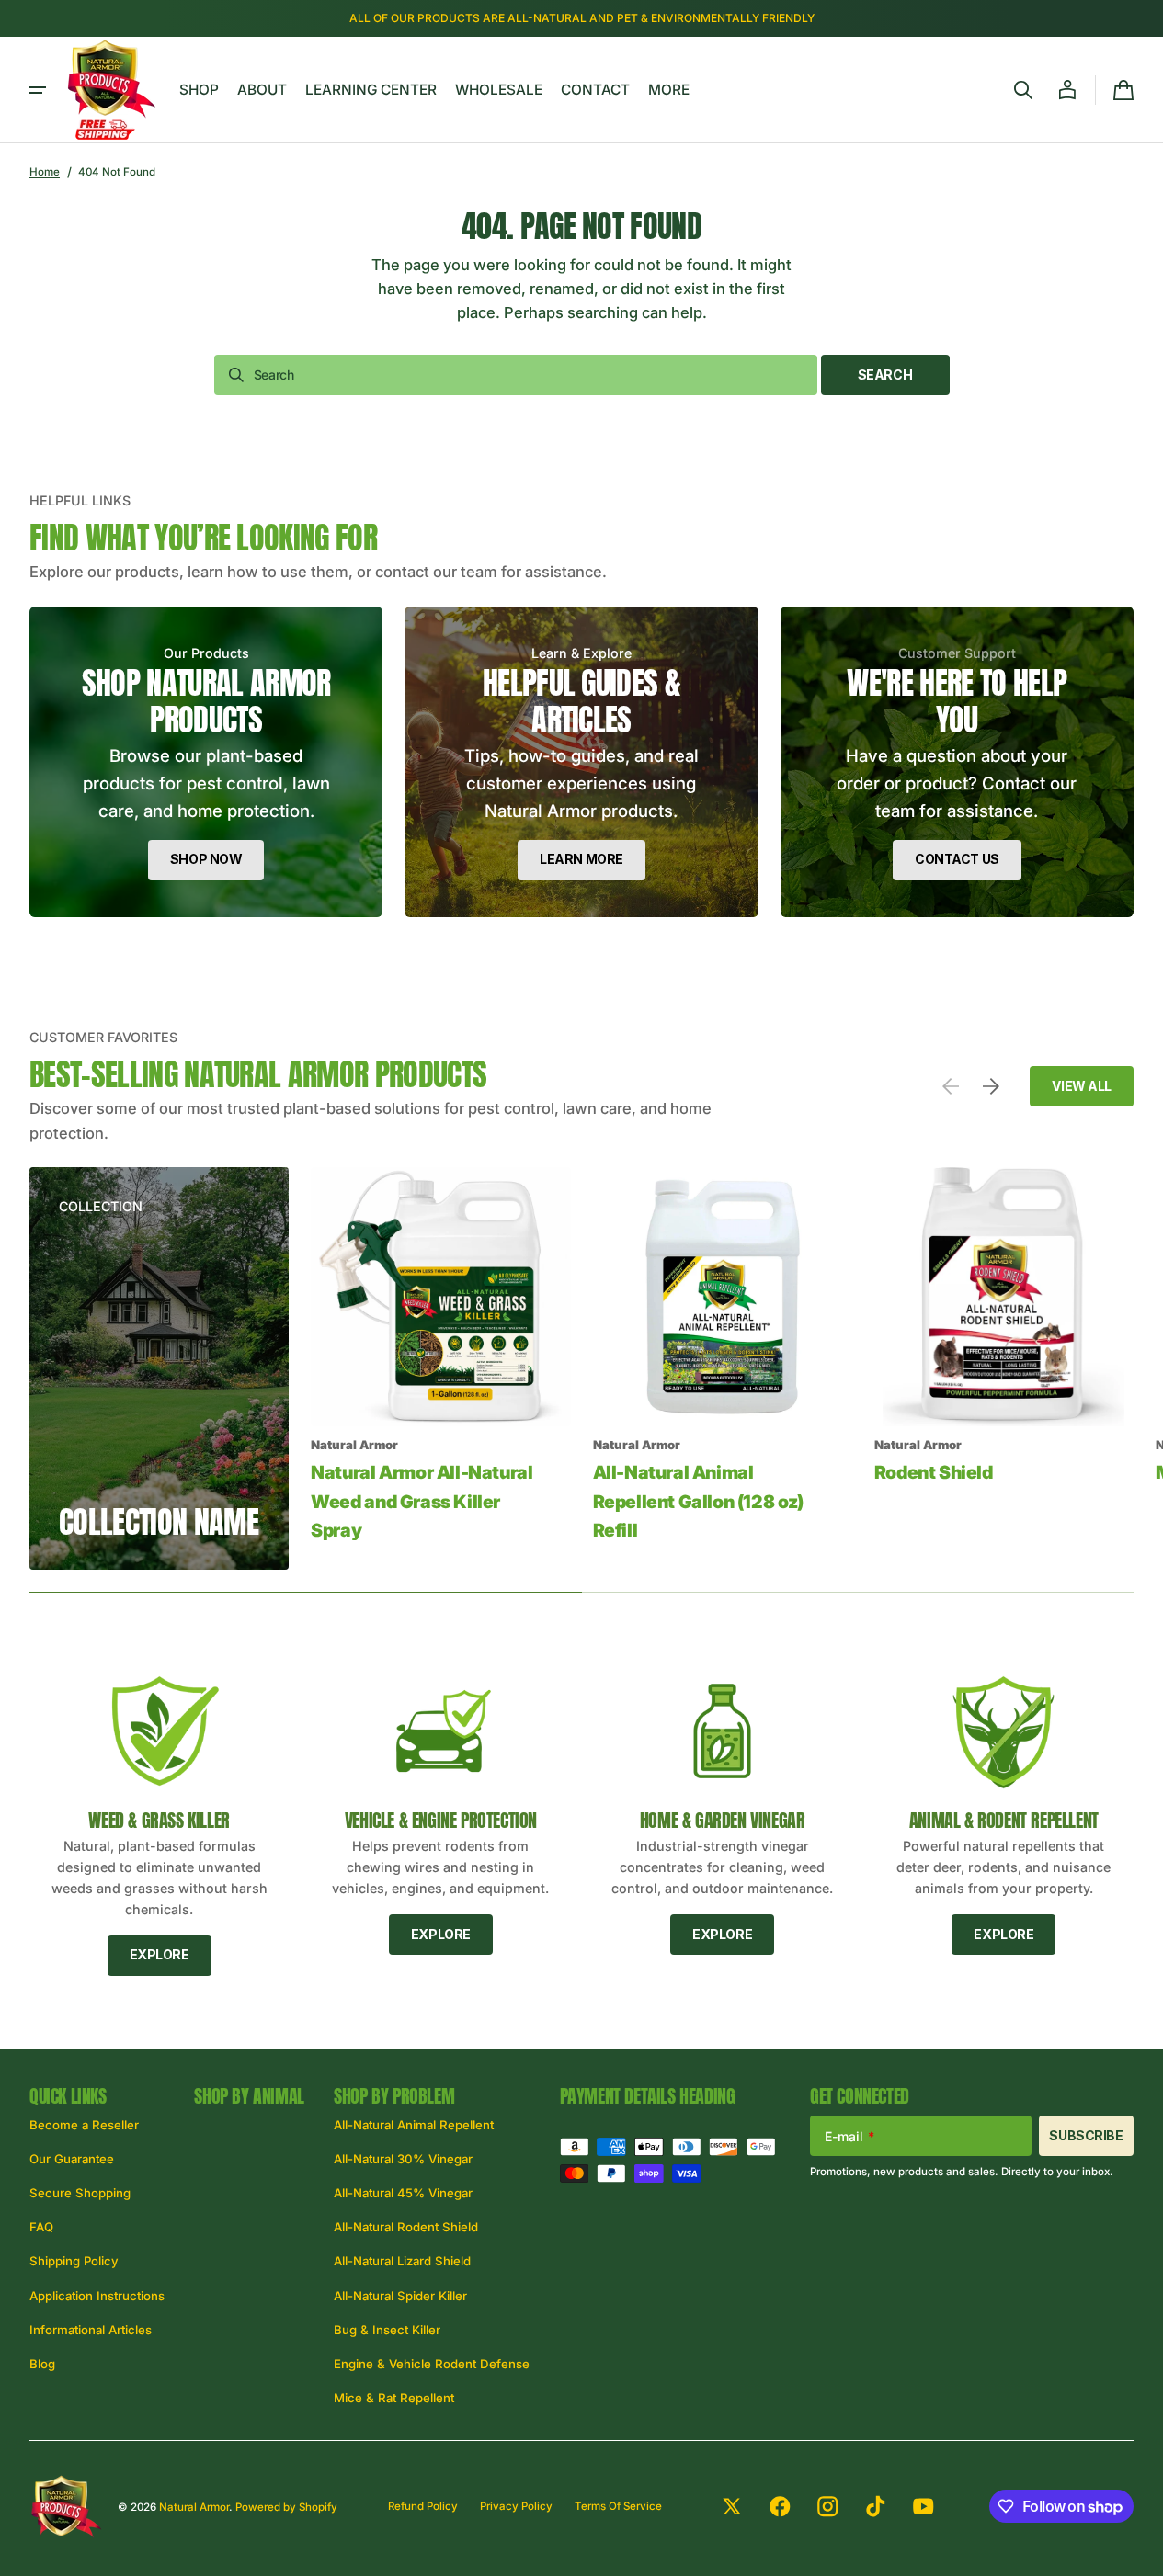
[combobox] (516, 375)
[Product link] (440, 1368)
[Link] (206, 762)
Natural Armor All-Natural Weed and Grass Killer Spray (422, 1501)
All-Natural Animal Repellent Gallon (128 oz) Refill (698, 1501)
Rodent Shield (934, 1472)
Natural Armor (194, 2507)
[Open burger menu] (38, 90)
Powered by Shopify (286, 2507)
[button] (1023, 90)
